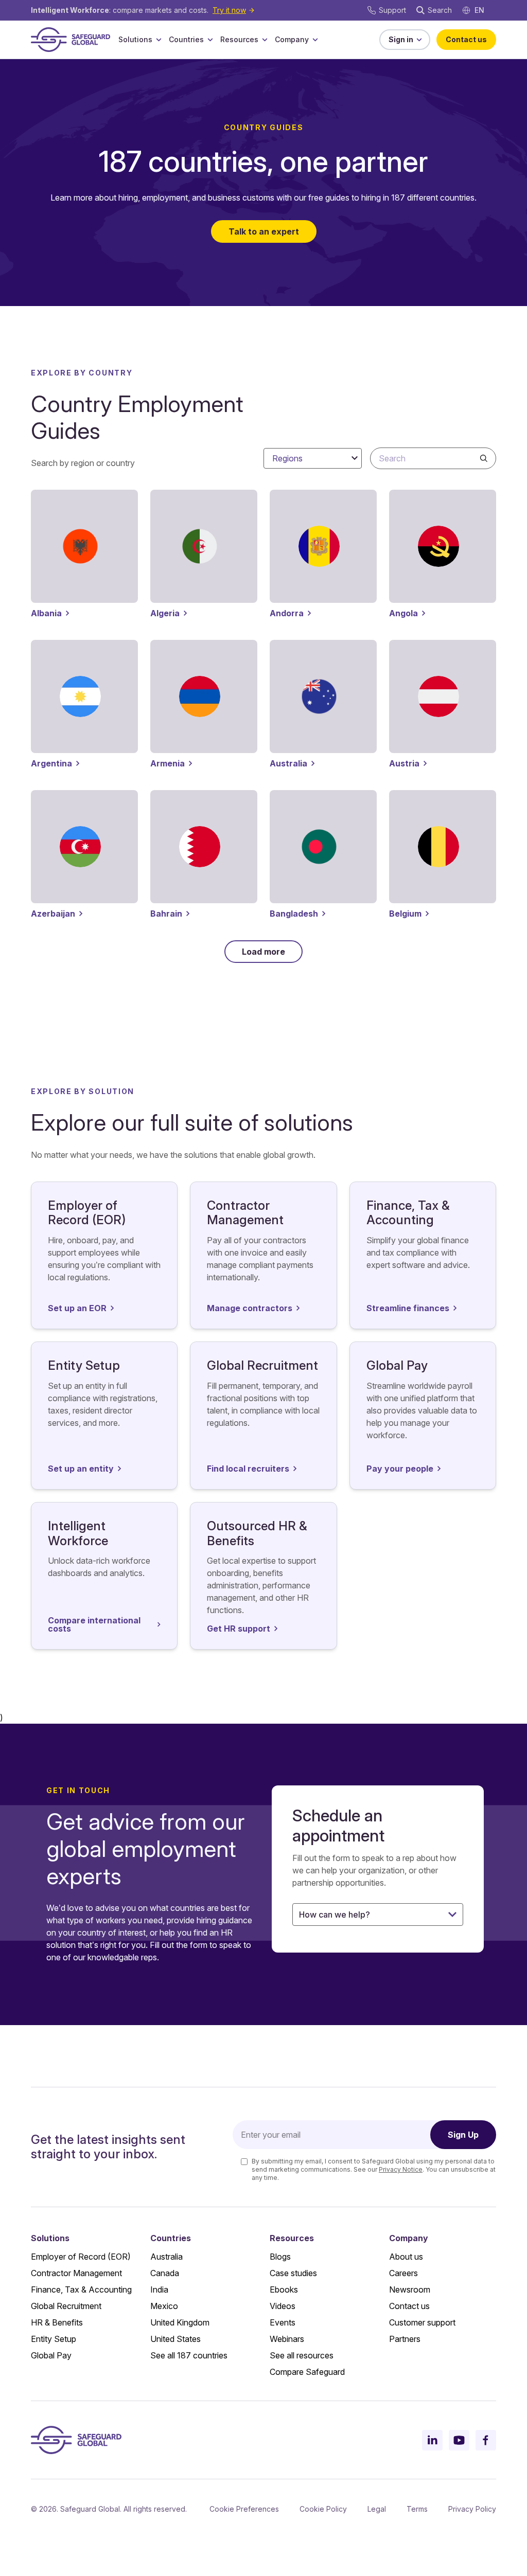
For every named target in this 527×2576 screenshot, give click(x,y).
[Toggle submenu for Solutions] (159, 40)
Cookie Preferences (244, 2509)
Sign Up (463, 2135)
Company (292, 39)
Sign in (401, 39)
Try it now (229, 10)
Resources (239, 39)
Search (440, 10)
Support (392, 10)
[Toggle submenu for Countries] (210, 40)
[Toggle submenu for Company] (315, 40)
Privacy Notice (401, 2169)
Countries (186, 39)
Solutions (135, 39)
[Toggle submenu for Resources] (265, 40)
